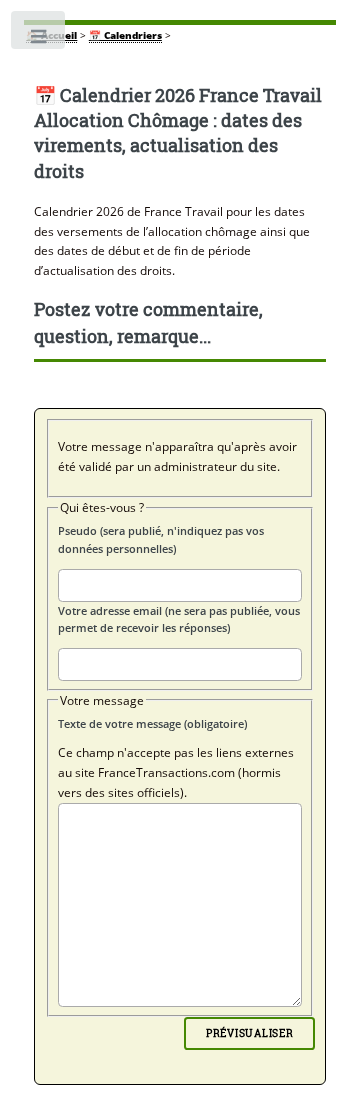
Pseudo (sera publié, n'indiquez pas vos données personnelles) (161, 539)
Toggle (39, 40)
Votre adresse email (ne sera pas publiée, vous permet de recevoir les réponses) (179, 619)
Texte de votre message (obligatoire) (152, 723)
